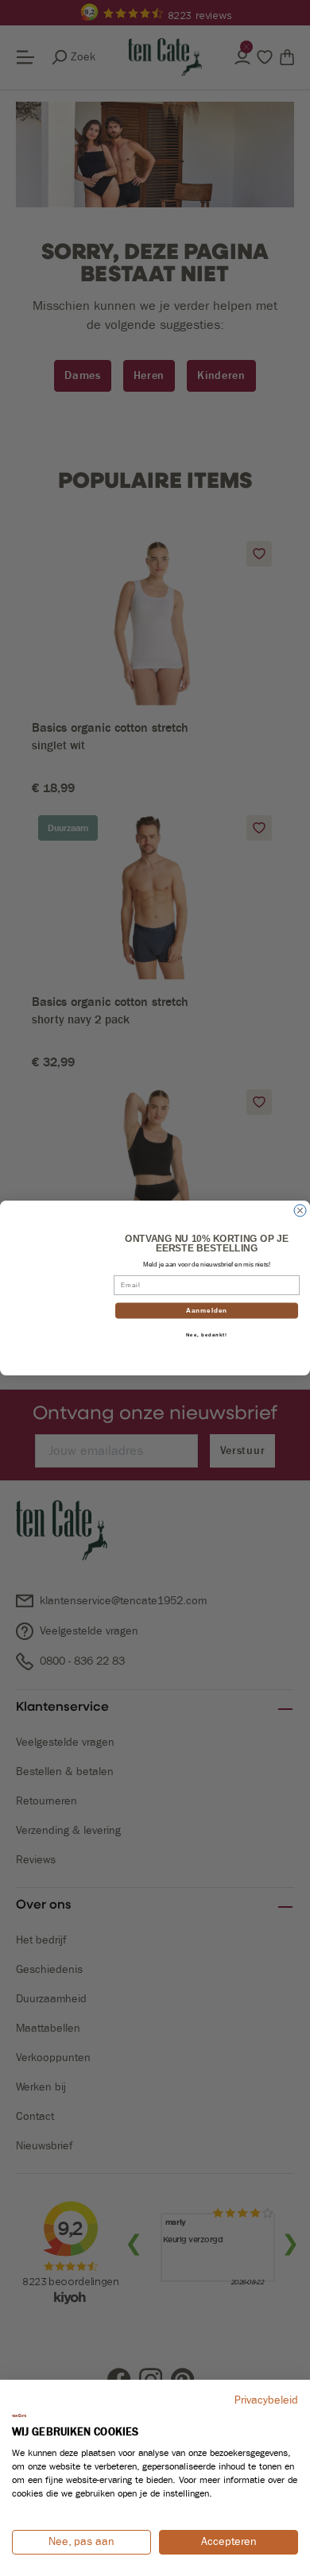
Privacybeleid (266, 2400)
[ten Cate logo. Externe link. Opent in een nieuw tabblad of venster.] (19, 2415)
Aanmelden (207, 1311)
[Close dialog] (300, 1211)
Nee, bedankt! (207, 1334)
